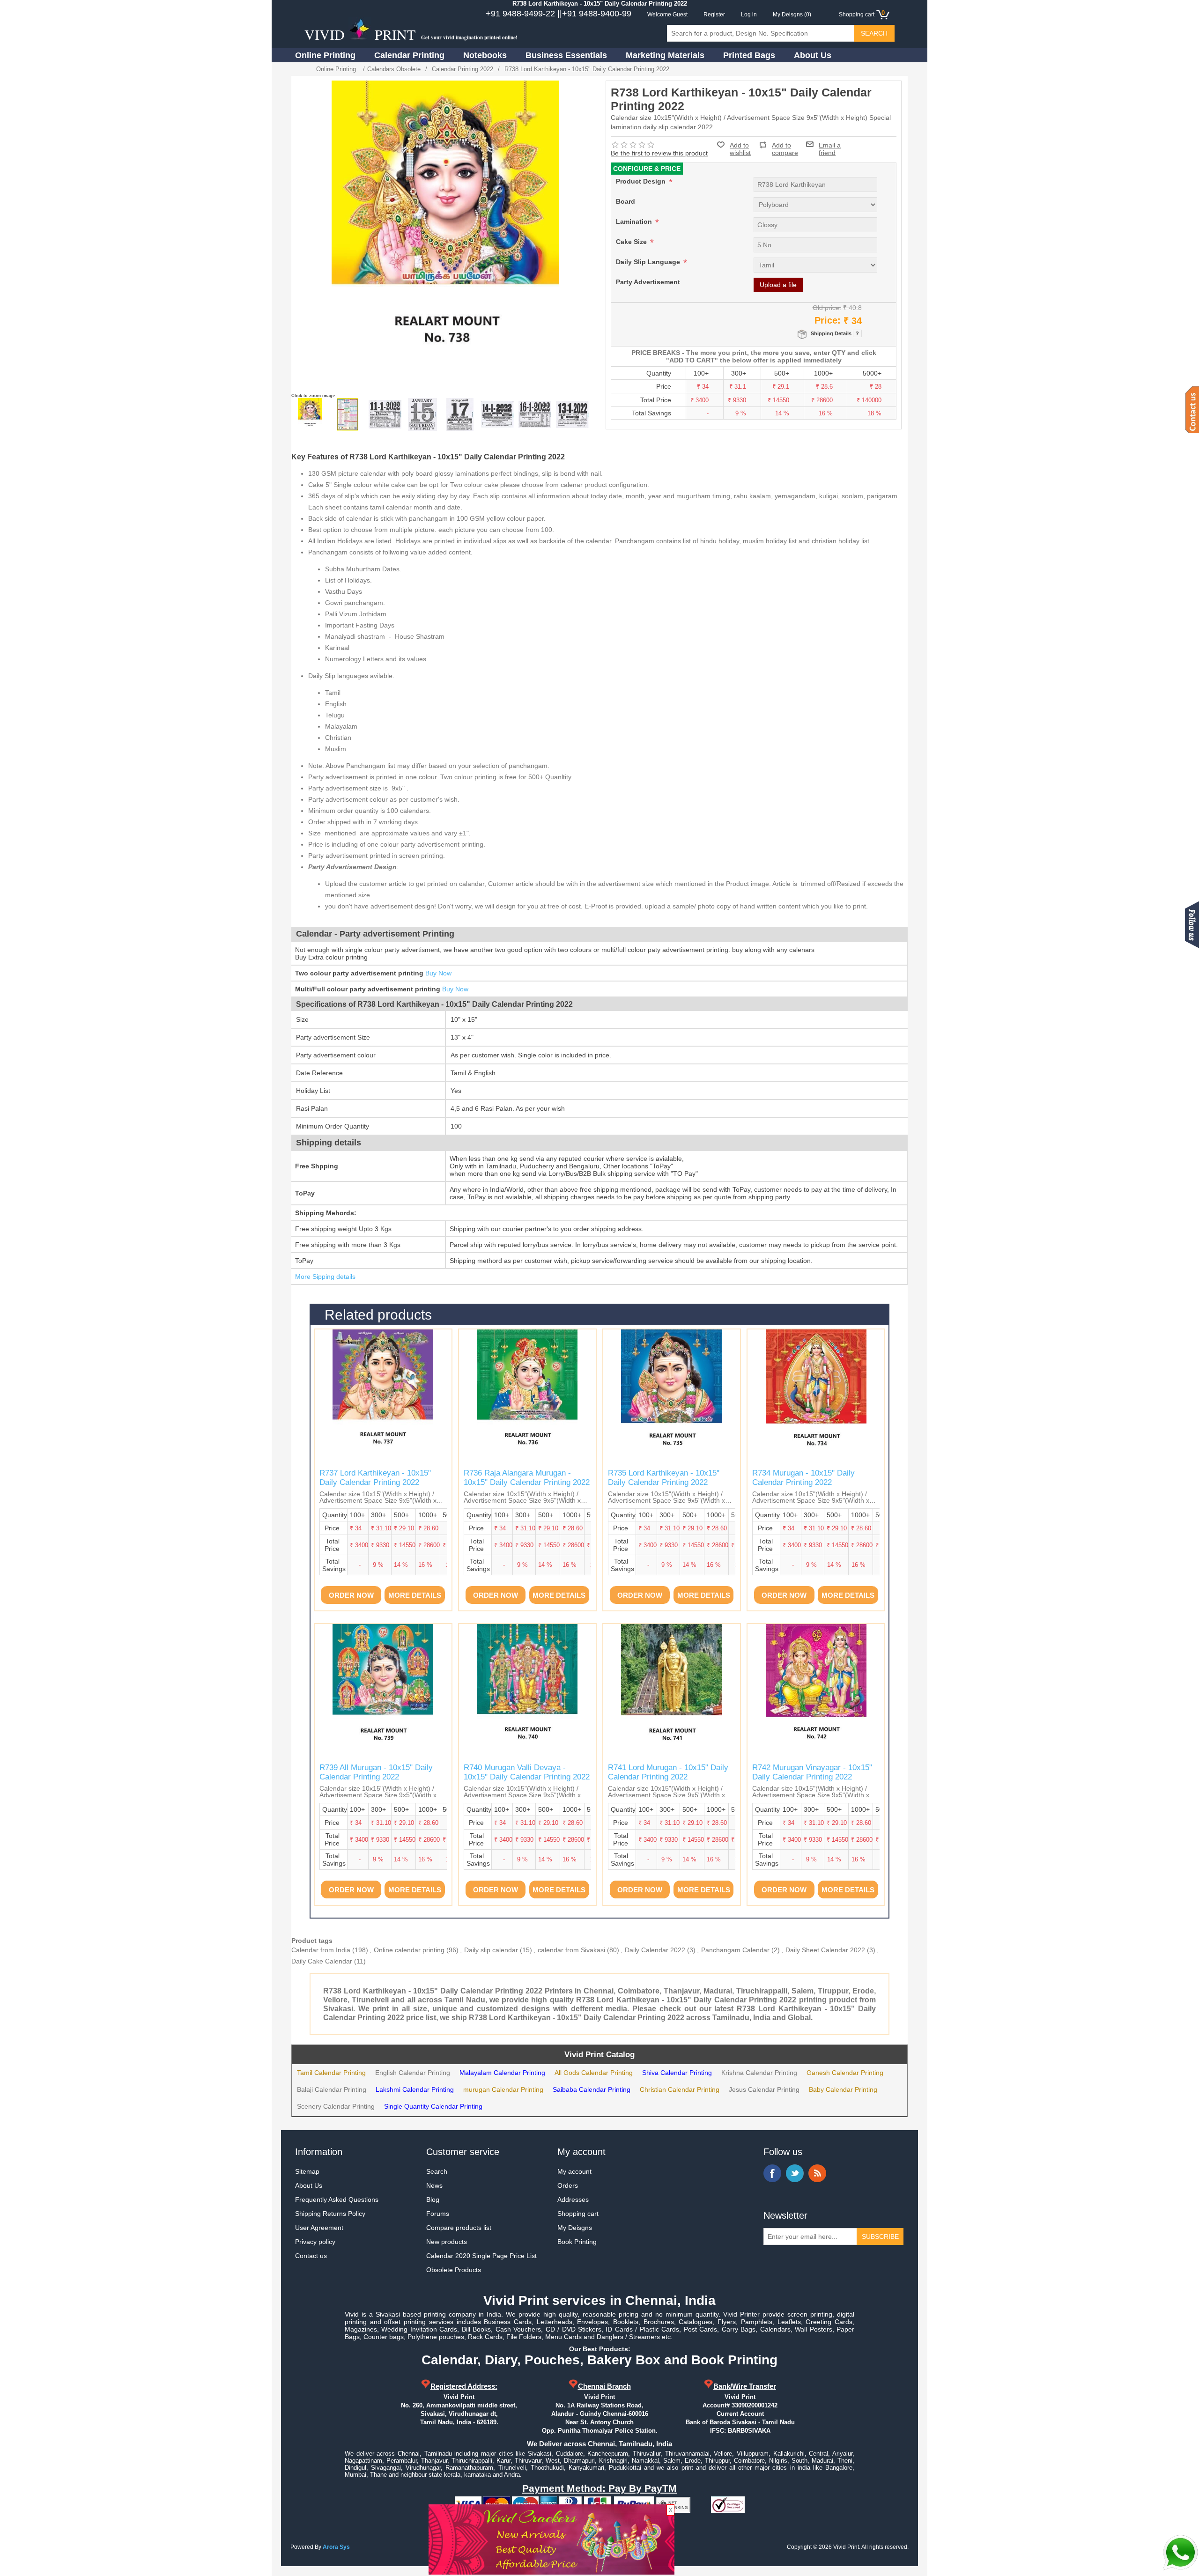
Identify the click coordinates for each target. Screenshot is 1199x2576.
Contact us (311, 2256)
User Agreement (319, 2228)
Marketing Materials (665, 55)
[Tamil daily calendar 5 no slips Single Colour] (385, 414)
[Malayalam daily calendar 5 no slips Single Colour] (460, 414)
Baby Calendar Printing (843, 2089)
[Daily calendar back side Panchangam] (348, 414)
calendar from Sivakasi (571, 1950)
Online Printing (325, 55)
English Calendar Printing (413, 2073)
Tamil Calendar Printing (331, 2073)
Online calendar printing (409, 1950)
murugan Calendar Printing (503, 2089)
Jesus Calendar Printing (764, 2089)
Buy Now (438, 973)
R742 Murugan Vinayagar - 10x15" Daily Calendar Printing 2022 (812, 1772)
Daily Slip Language (649, 262)
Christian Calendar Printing (680, 2089)
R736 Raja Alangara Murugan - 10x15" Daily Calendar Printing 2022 (527, 1478)
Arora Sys (336, 2547)
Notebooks (485, 55)
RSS (817, 2173)
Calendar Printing (409, 55)
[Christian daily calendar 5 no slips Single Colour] (497, 414)
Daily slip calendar (491, 1950)
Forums (438, 2214)
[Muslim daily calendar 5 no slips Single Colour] (572, 414)
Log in (749, 15)
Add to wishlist (740, 149)
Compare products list (459, 2228)
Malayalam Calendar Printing (502, 2073)
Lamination (635, 221)
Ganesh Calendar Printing (845, 2073)
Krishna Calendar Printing (759, 2073)
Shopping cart (578, 2214)
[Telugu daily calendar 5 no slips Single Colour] (535, 414)
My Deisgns (575, 2228)
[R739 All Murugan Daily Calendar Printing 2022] (383, 1692)
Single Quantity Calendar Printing (433, 2106)
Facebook (772, 2173)
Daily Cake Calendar (322, 1961)
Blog (433, 2200)
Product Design (642, 181)
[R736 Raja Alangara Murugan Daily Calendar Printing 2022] (527, 1398)
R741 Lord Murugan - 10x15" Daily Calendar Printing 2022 (668, 1772)
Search (437, 2171)
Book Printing (577, 2242)
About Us (813, 55)
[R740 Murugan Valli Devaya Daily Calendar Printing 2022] (527, 1692)
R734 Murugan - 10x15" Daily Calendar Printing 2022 (803, 1478)
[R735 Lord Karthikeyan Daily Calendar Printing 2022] (672, 1398)
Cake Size (632, 242)
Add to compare (785, 145)
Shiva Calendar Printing (677, 2073)
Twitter (795, 2173)
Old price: (827, 308)
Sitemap (307, 2171)
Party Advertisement (648, 282)
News (434, 2185)
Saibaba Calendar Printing (592, 2089)
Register (714, 15)
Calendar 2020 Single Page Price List (481, 2256)
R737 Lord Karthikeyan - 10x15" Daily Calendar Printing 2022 (375, 1478)
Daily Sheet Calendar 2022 (825, 1950)
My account (574, 2171)
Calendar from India (321, 1950)
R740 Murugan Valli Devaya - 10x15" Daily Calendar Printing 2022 (527, 1772)
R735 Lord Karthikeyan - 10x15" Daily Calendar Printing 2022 (664, 1478)
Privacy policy (315, 2242)
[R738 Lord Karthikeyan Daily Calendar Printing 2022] (310, 414)
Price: (828, 320)
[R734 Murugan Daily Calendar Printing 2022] (816, 1398)
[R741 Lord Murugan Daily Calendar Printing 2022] (672, 1692)
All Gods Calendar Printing (594, 2073)
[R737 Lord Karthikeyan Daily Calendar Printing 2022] (383, 1398)
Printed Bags (749, 55)
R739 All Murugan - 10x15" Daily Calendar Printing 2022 (376, 1772)
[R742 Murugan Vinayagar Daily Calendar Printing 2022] (816, 1692)
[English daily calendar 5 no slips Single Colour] (422, 414)
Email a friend (830, 144)
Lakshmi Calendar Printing (415, 2089)
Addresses (573, 2200)
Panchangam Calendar (735, 1950)
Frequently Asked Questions (337, 2200)
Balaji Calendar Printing (332, 2089)
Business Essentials (566, 55)
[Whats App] (1180, 2553)
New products (447, 2242)
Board (625, 201)
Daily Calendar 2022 (655, 1950)
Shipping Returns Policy (330, 2214)
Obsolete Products (454, 2270)
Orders (568, 2185)
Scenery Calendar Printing (336, 2106)
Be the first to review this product (659, 153)
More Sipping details (325, 1277)
